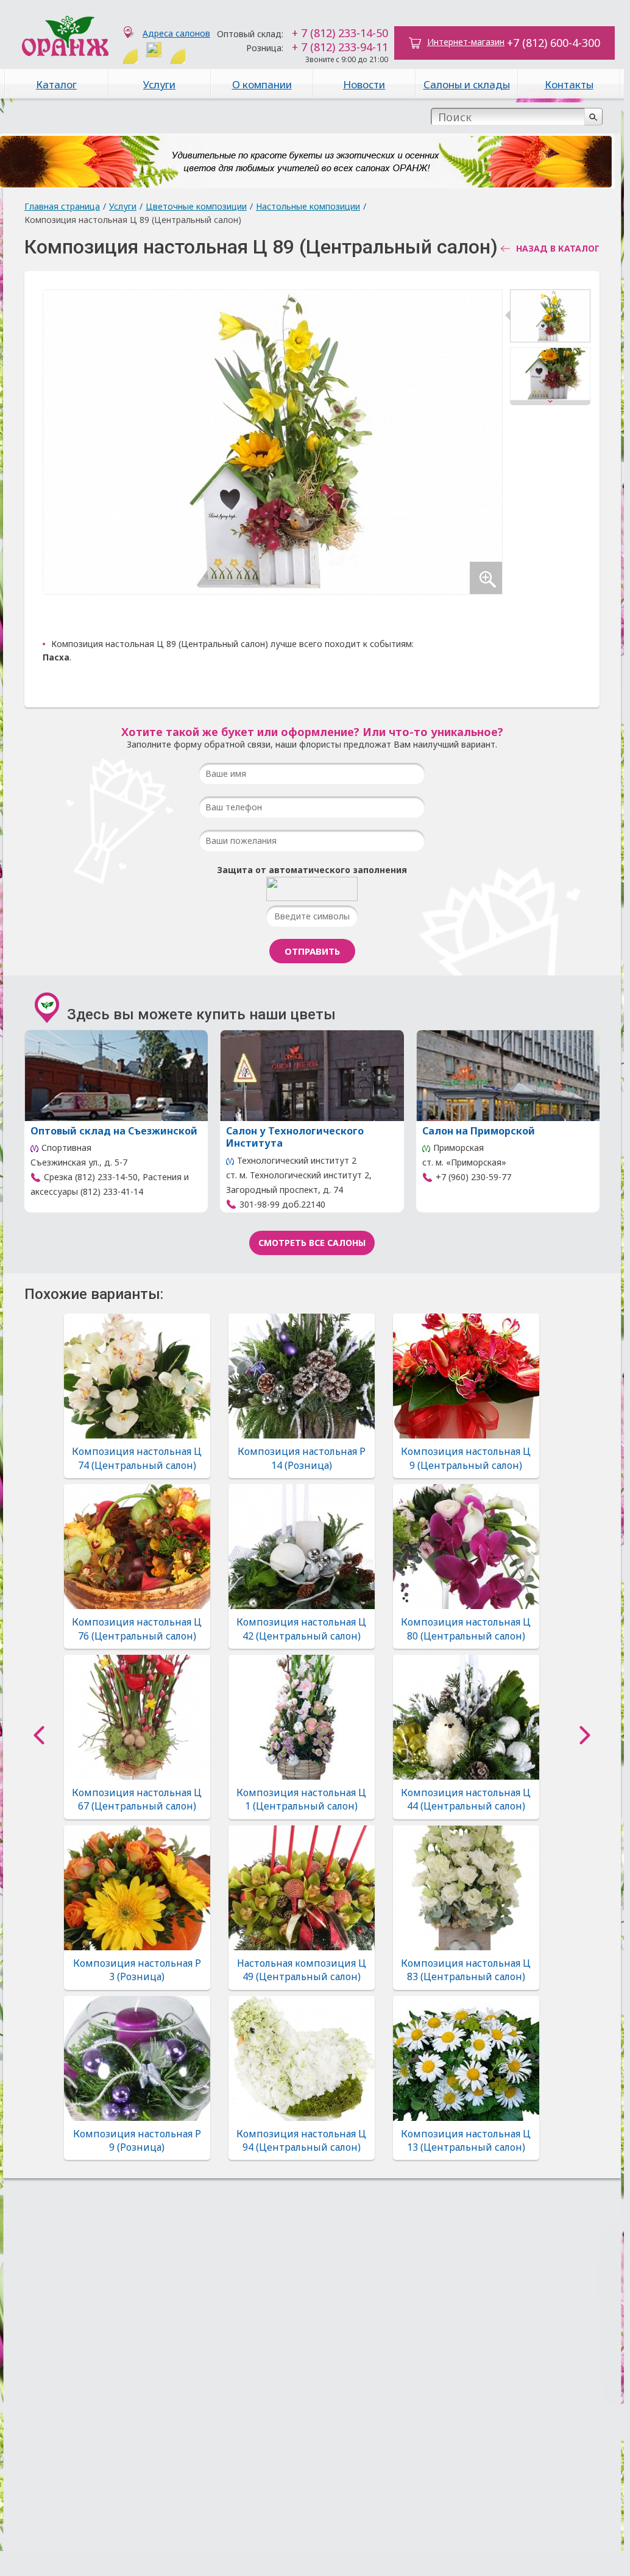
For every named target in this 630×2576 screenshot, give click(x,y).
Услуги (159, 84)
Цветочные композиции (196, 206)
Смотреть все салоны (312, 1243)
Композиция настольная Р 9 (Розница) (137, 2140)
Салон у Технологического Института (295, 1137)
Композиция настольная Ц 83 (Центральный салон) (466, 1970)
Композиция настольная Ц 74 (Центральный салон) (137, 1458)
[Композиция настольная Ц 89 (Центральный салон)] (550, 318)
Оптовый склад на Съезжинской (114, 1131)
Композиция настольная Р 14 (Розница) (302, 1458)
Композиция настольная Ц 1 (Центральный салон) (301, 1799)
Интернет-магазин (466, 42)
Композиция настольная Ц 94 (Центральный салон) (301, 2140)
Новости (364, 84)
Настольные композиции (308, 206)
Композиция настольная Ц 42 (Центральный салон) (301, 1629)
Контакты (569, 84)
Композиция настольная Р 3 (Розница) (137, 1970)
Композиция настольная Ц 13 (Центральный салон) (466, 2140)
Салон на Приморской (479, 1131)
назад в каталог (558, 249)
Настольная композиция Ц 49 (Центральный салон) (302, 1970)
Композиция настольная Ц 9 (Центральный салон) (466, 1458)
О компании (262, 84)
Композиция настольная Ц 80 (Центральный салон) (466, 1629)
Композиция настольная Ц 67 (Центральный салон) (137, 1799)
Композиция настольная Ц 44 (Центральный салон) (466, 1799)
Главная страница (62, 206)
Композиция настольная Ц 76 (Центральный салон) (137, 1629)
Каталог (56, 84)
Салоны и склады (467, 84)
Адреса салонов (176, 33)
